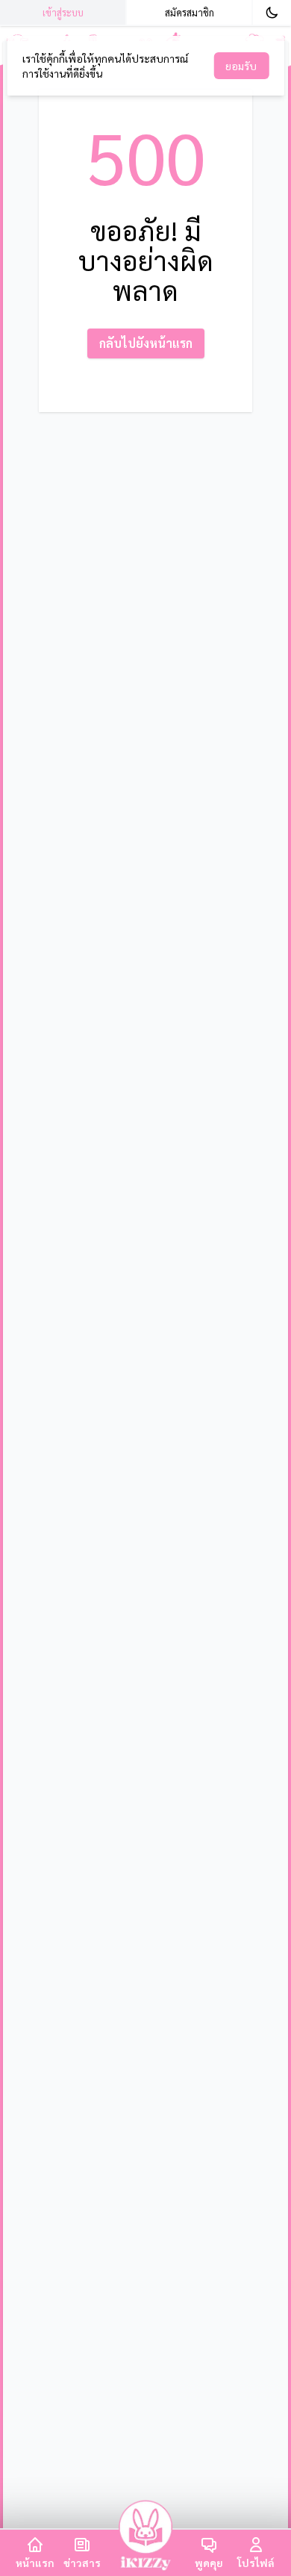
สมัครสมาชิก (190, 12)
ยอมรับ (241, 66)
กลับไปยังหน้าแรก (146, 343)
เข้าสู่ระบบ (63, 12)
